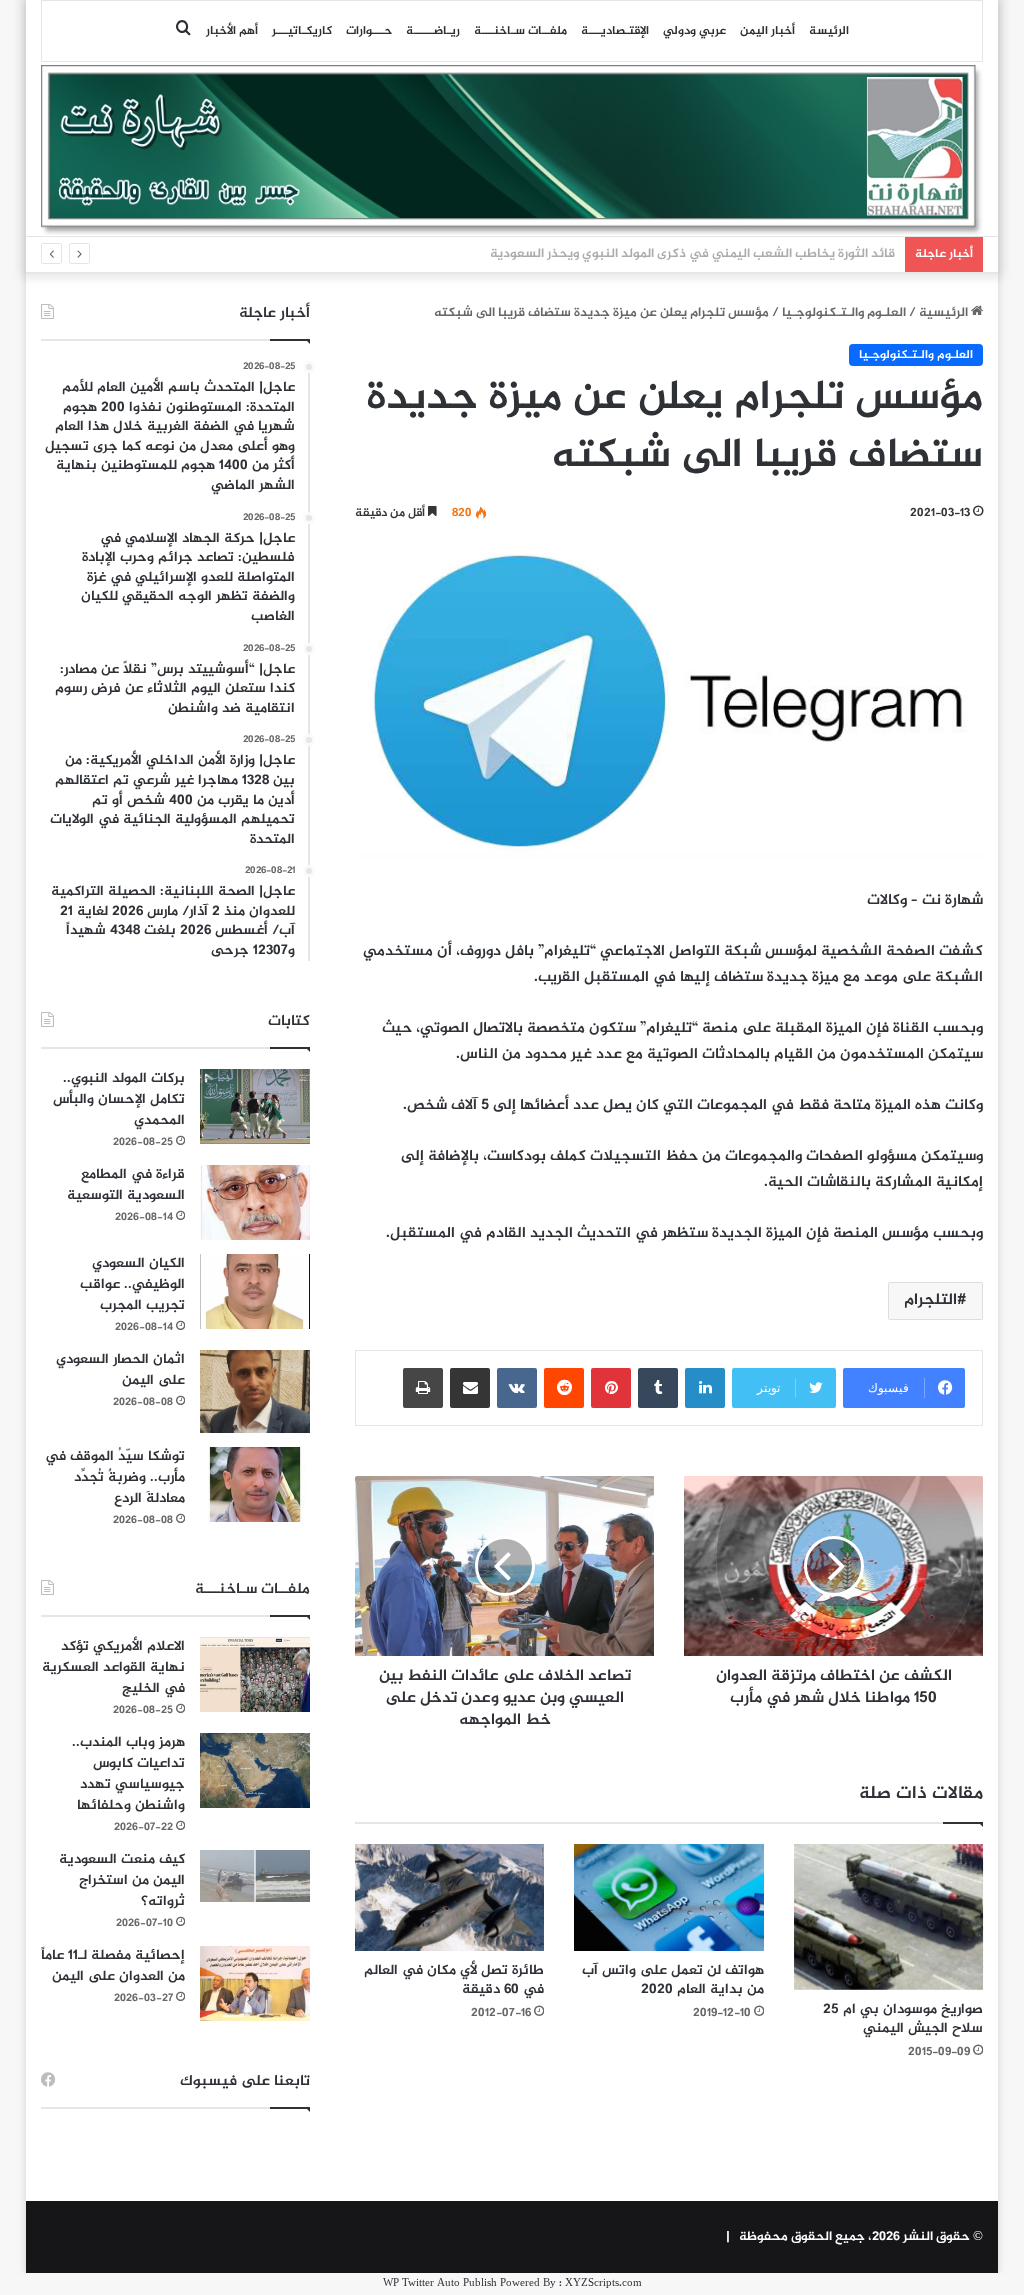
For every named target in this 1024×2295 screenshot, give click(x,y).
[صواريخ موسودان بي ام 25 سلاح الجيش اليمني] (889, 1916)
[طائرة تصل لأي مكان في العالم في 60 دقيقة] (450, 1897)
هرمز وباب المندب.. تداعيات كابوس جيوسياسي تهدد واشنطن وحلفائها (128, 1774)
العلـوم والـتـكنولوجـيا (844, 313)
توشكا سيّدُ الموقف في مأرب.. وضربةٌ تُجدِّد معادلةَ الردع (115, 1477)
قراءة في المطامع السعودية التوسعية (126, 1185)
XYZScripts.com (603, 2283)
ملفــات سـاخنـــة (520, 31)
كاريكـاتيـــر (302, 31)
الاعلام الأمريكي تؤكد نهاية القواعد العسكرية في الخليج (113, 1667)
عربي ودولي (694, 31)
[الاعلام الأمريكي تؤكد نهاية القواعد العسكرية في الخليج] (255, 1674)
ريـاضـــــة (433, 31)
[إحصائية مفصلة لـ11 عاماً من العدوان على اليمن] (255, 1983)
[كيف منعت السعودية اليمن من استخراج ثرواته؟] (255, 1875)
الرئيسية (945, 313)
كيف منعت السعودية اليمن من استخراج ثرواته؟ (122, 1880)
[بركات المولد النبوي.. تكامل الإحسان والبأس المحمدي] (255, 1106)
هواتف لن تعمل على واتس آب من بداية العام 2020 (673, 1980)
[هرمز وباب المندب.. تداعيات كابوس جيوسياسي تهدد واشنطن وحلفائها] (255, 1770)
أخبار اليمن (767, 31)
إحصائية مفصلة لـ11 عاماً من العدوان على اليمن (113, 1966)
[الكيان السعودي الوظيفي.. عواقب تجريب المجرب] (255, 1291)
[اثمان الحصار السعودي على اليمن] (255, 1392)
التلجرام (930, 1300)
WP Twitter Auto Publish (440, 2283)
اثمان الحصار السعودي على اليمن (120, 1370)
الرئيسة (829, 31)
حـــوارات (369, 31)
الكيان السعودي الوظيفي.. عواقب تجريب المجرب (132, 1284)
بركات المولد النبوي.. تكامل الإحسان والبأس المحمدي (119, 1099)
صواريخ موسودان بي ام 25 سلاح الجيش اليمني (903, 2019)
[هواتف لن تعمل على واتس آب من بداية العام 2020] (669, 1897)
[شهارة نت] (512, 150)
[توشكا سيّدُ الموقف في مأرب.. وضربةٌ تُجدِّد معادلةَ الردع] (255, 1484)
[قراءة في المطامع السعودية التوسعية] (255, 1202)
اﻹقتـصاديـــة (615, 31)
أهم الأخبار (232, 31)
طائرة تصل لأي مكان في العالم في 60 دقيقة (454, 1980)
